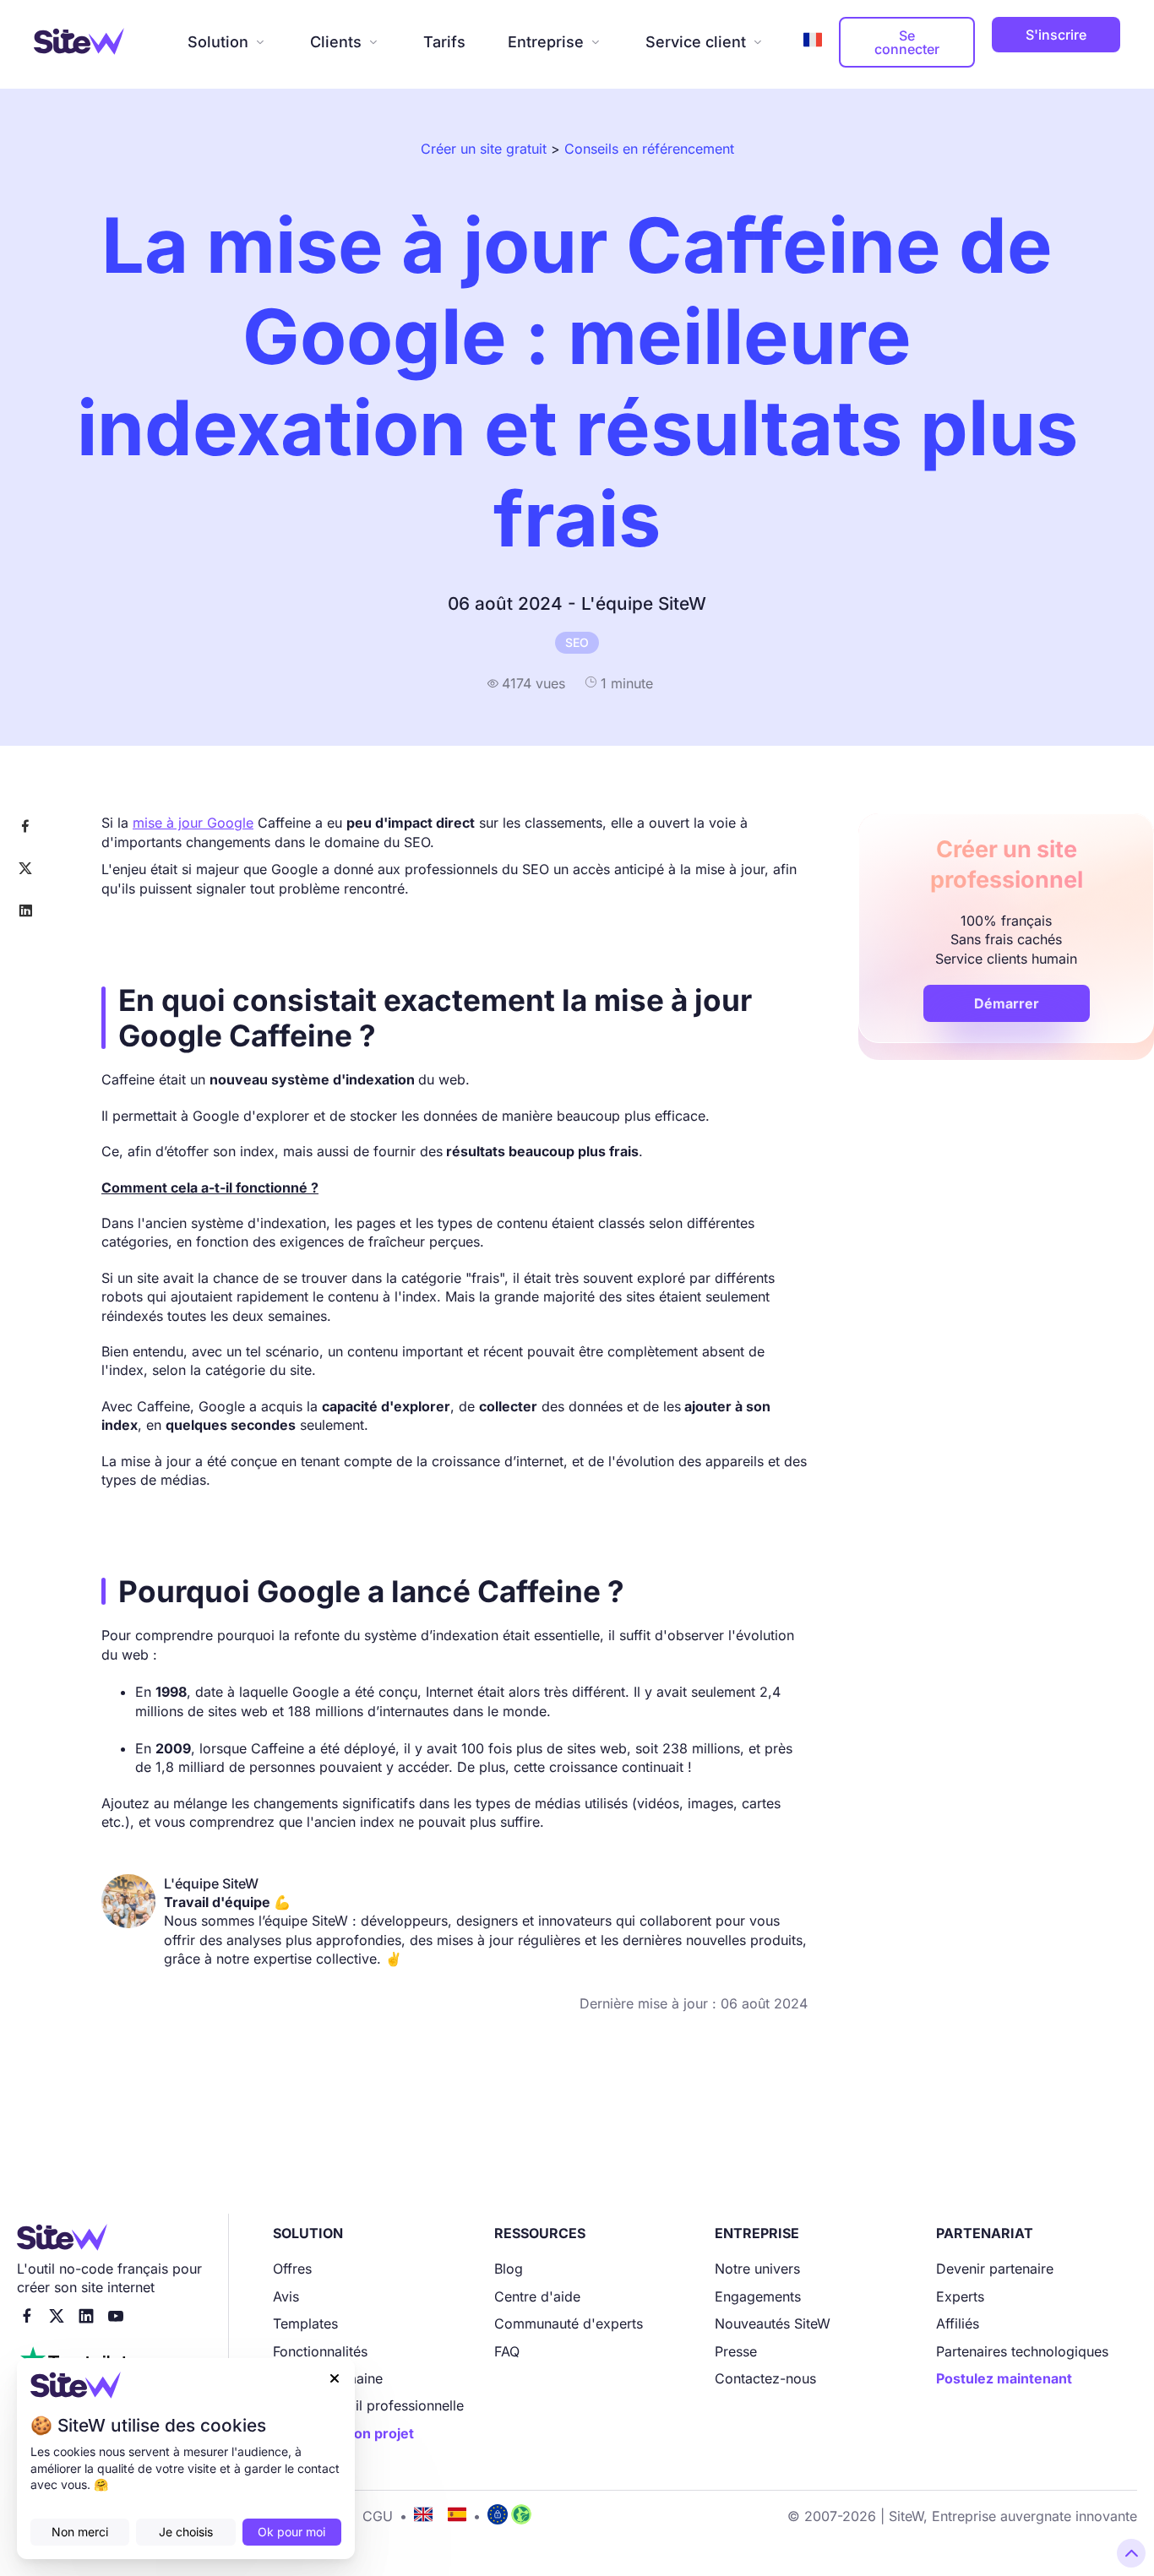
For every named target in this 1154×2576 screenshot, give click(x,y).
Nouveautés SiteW (773, 2323)
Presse (736, 2351)
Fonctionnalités (320, 2351)
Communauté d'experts (569, 2323)
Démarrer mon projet (343, 2433)
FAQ (507, 2351)
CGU (378, 2516)
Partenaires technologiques (1022, 2351)
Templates (305, 2323)
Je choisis (186, 2532)
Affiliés (958, 2323)
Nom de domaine (328, 2378)
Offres (292, 2269)
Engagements (758, 2296)
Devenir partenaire (995, 2269)
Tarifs (444, 42)
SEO (577, 642)
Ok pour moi (291, 2532)
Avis (286, 2296)
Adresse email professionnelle (368, 2405)
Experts (960, 2296)
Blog (509, 2269)
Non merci (80, 2532)
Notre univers (757, 2269)
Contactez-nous (765, 2378)
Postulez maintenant (1004, 2378)
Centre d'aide (537, 2296)
